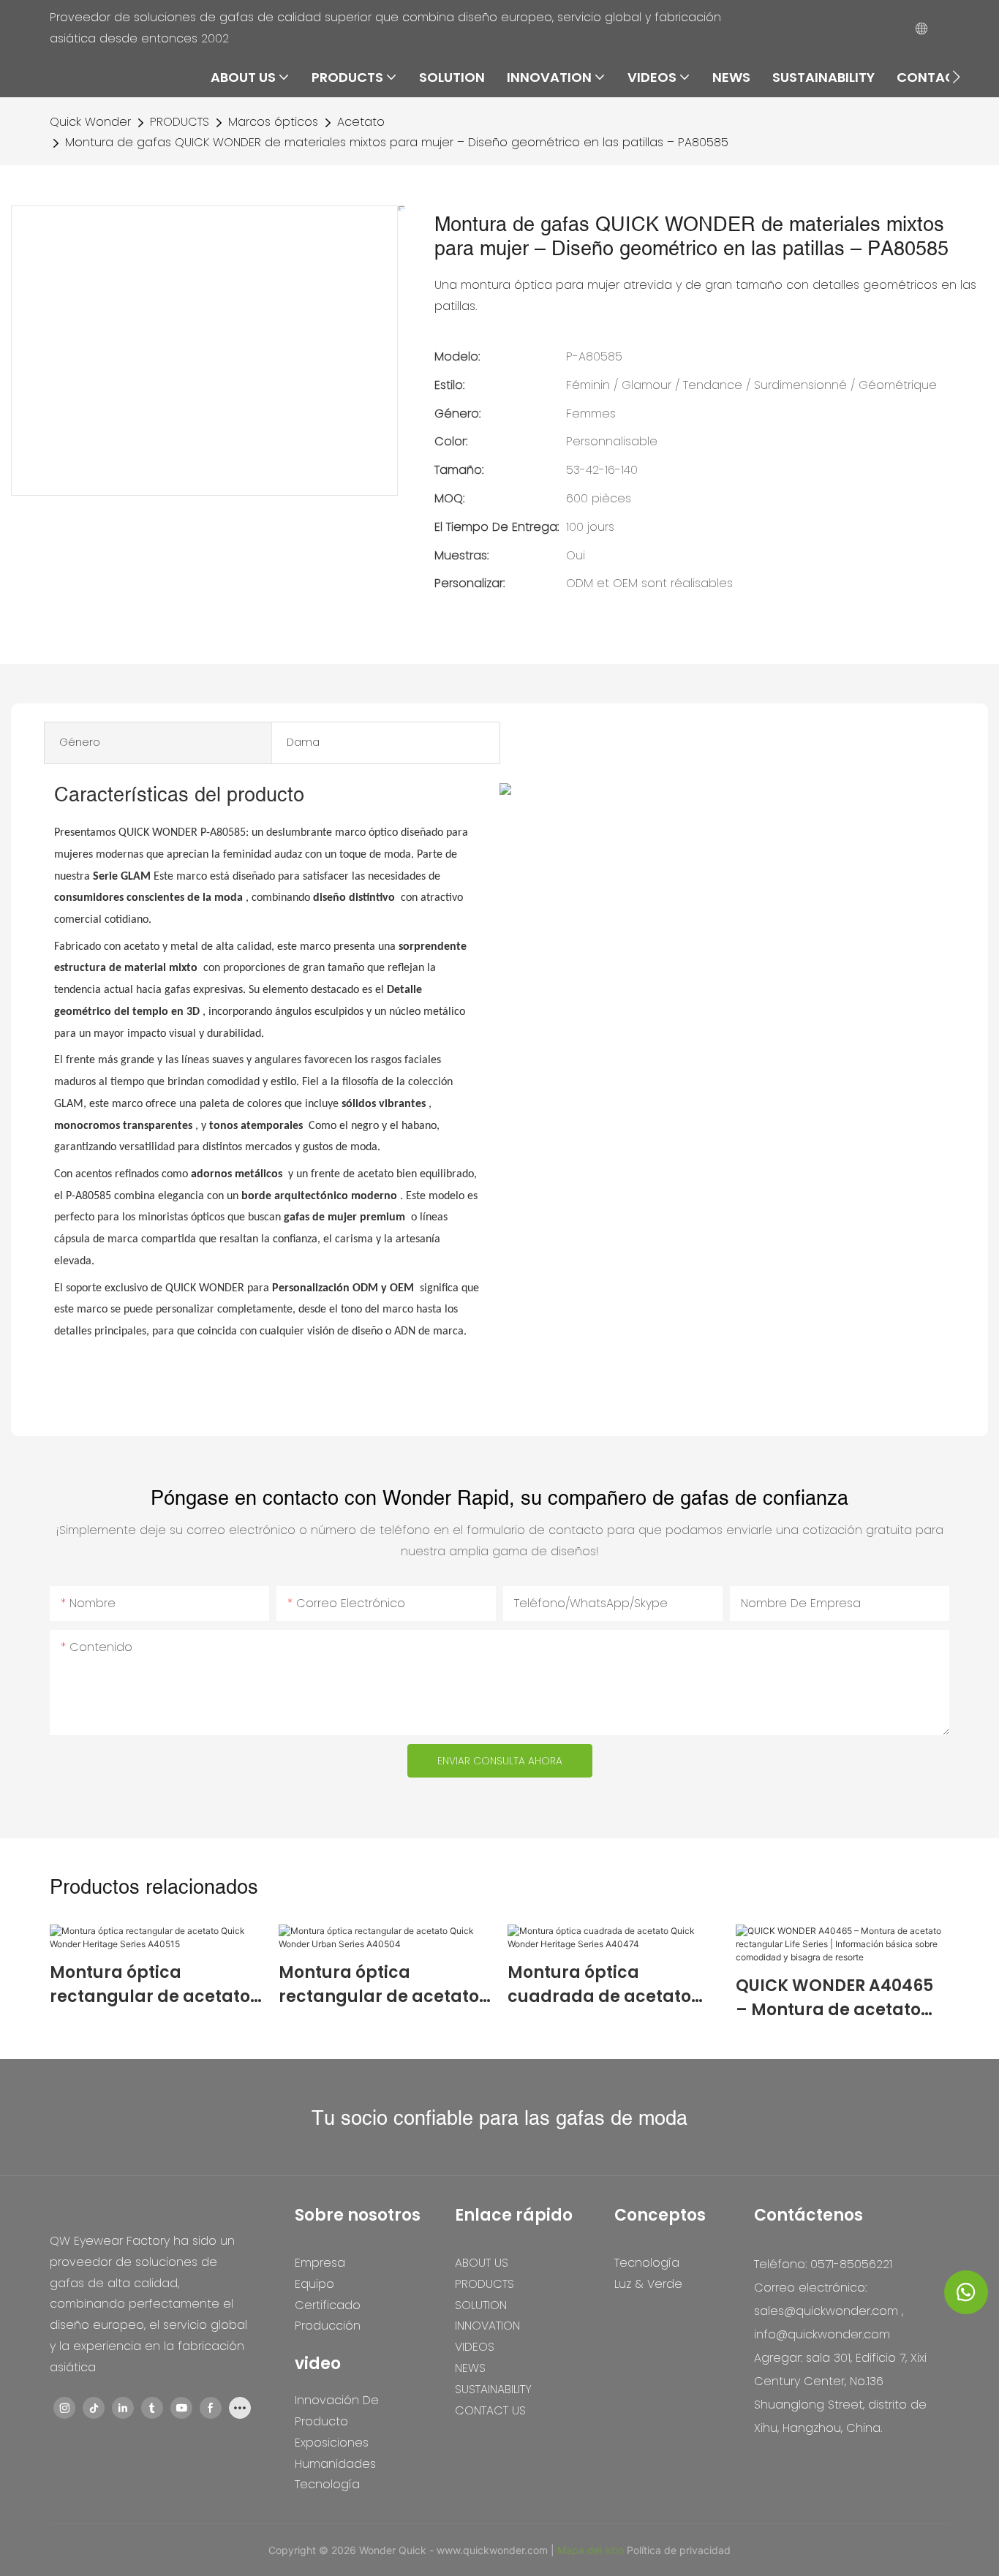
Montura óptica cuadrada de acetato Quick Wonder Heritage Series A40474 (606, 1985)
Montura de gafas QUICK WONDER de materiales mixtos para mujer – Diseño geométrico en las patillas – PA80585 (397, 142)
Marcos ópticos (273, 122)
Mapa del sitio (592, 2550)
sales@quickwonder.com (826, 2311)
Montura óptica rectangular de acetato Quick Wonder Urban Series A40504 (379, 1985)
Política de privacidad (679, 2550)
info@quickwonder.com (822, 2334)
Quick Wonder (90, 122)
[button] (956, 77)
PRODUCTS (180, 122)
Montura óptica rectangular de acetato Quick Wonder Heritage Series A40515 (150, 1985)
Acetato (361, 122)
